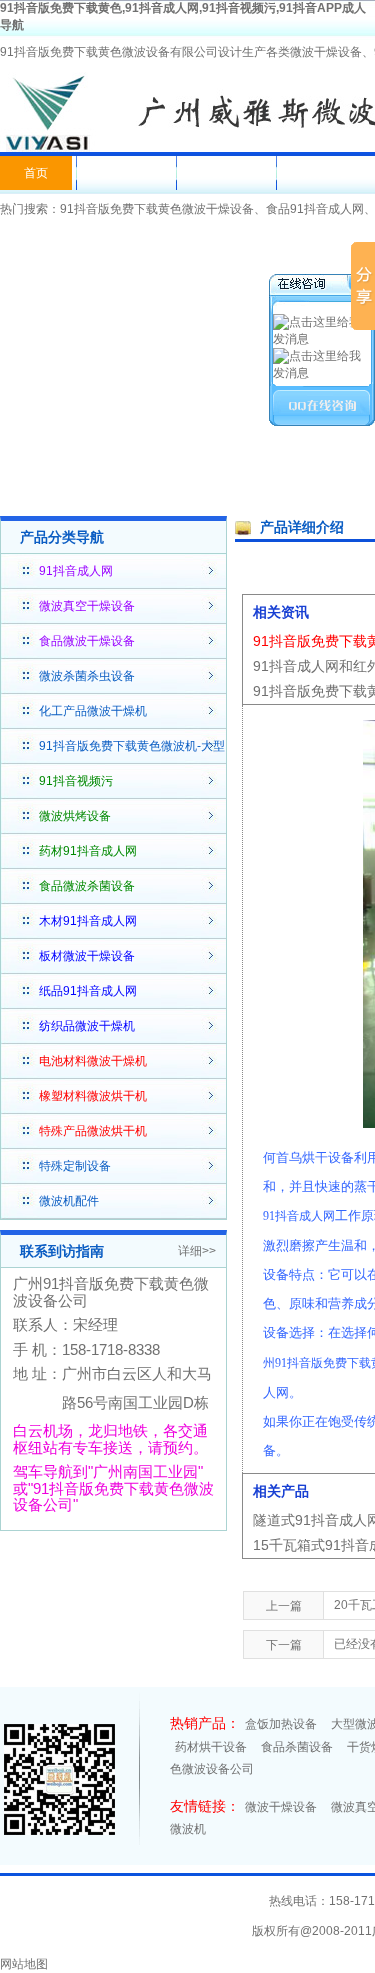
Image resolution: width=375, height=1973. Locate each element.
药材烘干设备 (211, 1747)
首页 (36, 173)
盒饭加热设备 (281, 1724)
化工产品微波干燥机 (93, 711)
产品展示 (224, 173)
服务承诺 (324, 173)
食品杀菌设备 (297, 1747)
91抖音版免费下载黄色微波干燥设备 (157, 209)
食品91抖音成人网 (315, 209)
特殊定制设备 (75, 1166)
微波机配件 (69, 1201)
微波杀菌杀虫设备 (87, 676)
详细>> (197, 1251)
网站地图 (24, 1964)
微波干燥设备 (281, 1807)
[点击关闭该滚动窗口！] (323, 286)
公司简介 (124, 173)
